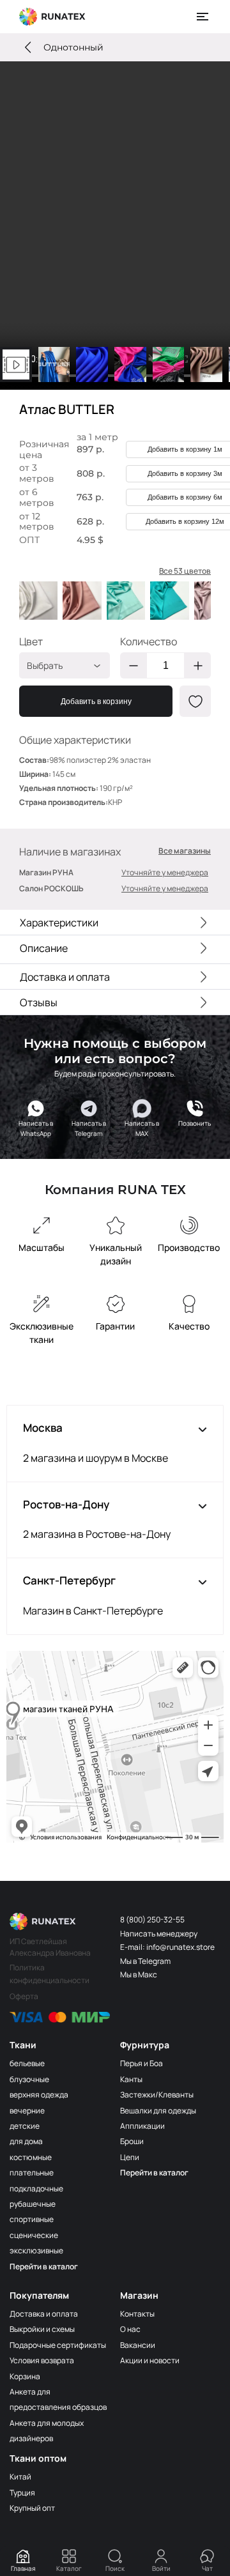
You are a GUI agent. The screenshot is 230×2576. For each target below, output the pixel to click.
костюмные (31, 2157)
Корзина (25, 2376)
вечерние (27, 2111)
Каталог (69, 2568)
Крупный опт (32, 2508)
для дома (26, 2141)
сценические (34, 2235)
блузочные (29, 2079)
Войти (161, 2568)
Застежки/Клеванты (157, 2095)
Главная (23, 2568)
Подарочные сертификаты (58, 2345)
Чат (207, 2568)
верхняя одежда (39, 2095)
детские (25, 2126)
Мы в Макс (139, 1974)
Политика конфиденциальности (50, 1974)
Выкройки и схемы (42, 2329)
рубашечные (33, 2204)
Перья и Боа (142, 2063)
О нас (130, 2329)
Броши (132, 2141)
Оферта (24, 1996)
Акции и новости (150, 2360)
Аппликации (142, 2126)
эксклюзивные (36, 2250)
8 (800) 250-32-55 (152, 1920)
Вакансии (138, 2345)
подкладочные (36, 2189)
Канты (131, 2079)
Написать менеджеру (159, 1934)
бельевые (27, 2063)
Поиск (115, 2568)
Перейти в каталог (44, 2266)
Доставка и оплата (44, 2314)
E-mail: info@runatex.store (167, 1947)
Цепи (130, 2157)
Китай (20, 2477)
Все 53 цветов (185, 571)
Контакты (137, 2314)
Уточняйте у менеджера (165, 872)
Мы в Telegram (145, 1961)
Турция (22, 2493)
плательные (32, 2173)
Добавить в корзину (96, 701)
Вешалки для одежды (158, 2111)
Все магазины (185, 851)
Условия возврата (42, 2360)
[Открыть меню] (203, 17)
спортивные (32, 2219)
